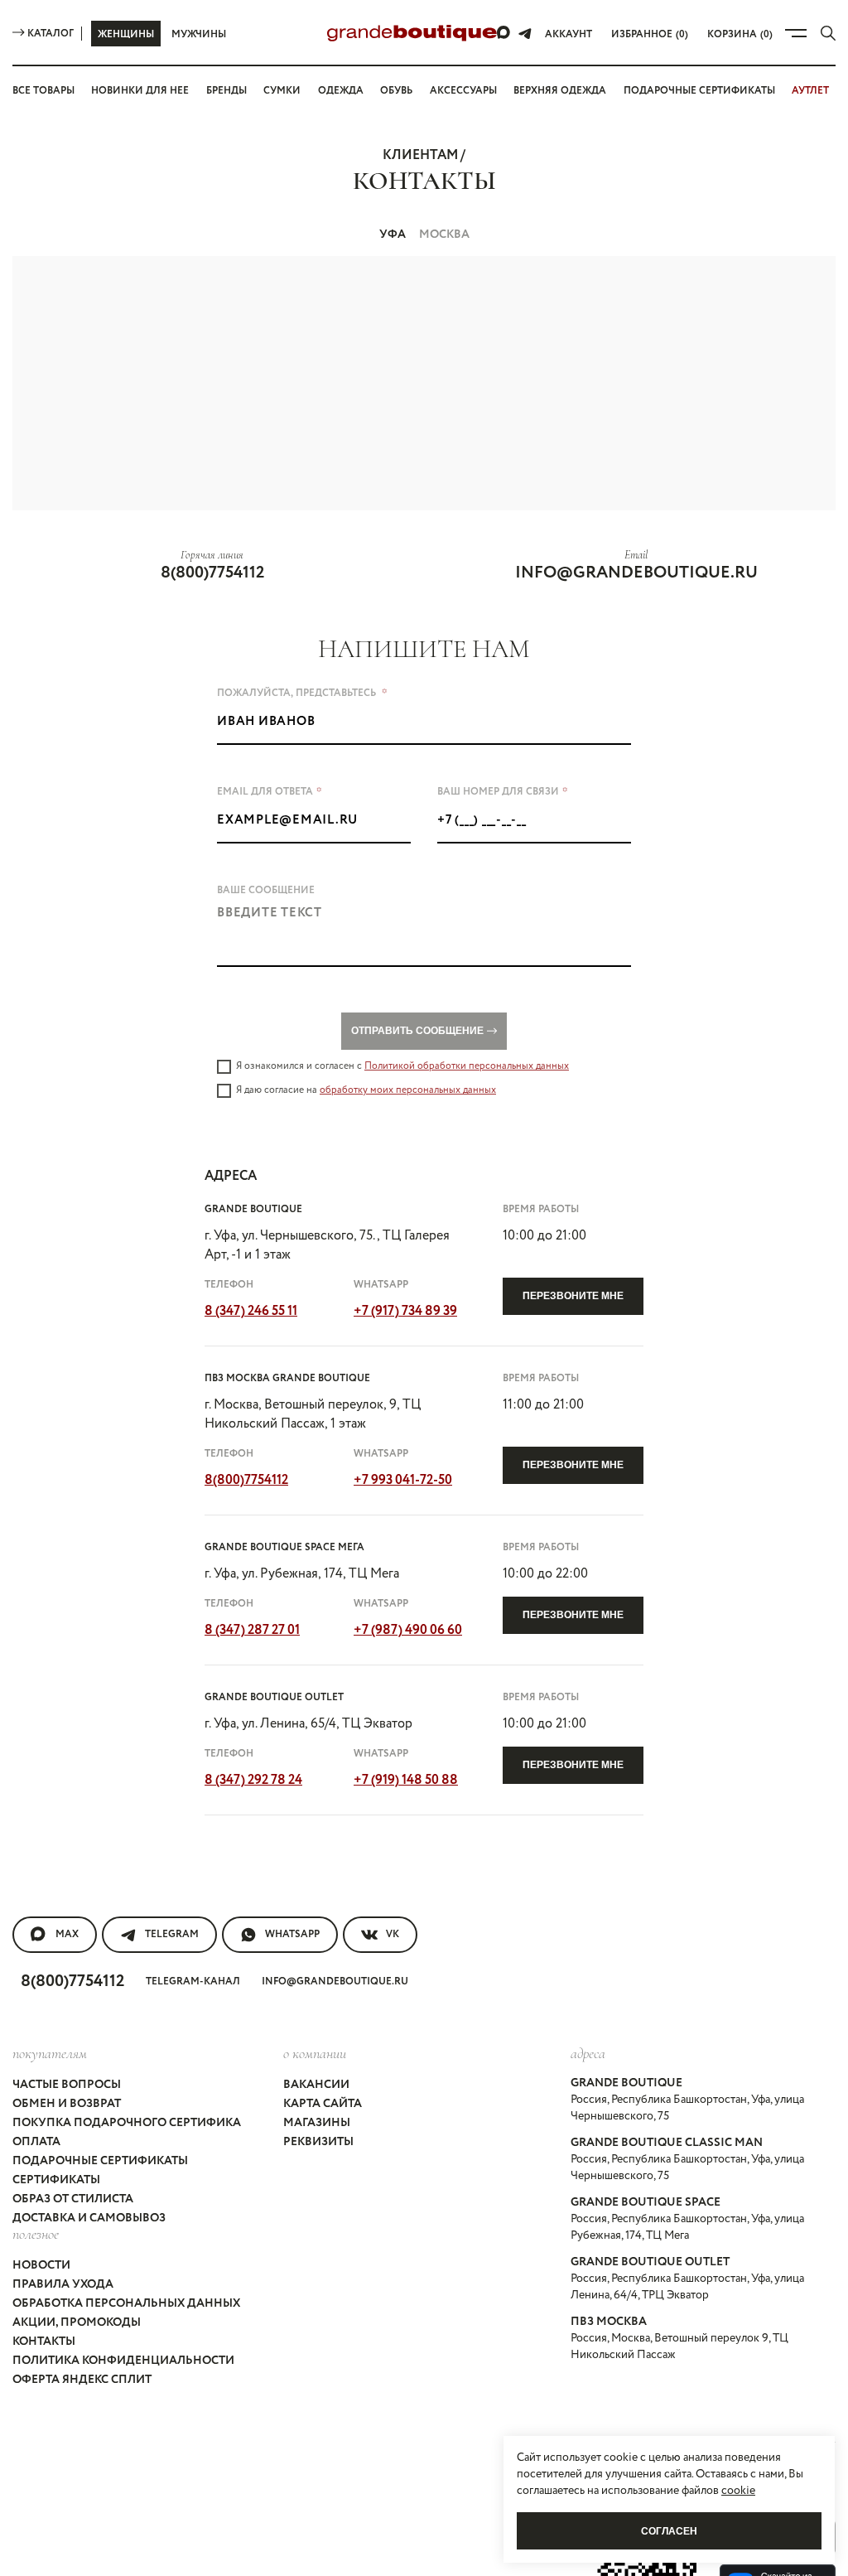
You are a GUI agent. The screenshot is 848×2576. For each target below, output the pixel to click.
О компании (315, 2053)
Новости (41, 2265)
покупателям (50, 2053)
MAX (67, 1934)
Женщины (126, 34)
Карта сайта (323, 2104)
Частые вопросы (67, 2085)
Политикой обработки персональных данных (467, 1066)
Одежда (341, 91)
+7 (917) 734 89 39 (405, 1311)
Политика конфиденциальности (123, 2361)
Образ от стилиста (73, 2199)
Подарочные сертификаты (699, 91)
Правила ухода (63, 2284)
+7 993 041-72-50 (403, 1480)
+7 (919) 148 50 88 (406, 1780)
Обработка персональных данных (126, 2303)
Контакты (44, 2342)
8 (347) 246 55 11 (251, 1311)
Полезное (36, 2234)
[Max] (504, 33)
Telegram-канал (193, 1982)
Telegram (172, 1934)
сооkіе (738, 2491)
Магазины (317, 2123)
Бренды (226, 91)
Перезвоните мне (573, 1296)
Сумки (282, 91)
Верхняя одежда (560, 91)
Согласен (669, 2531)
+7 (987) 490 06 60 (408, 1630)
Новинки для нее (140, 91)
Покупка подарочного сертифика (127, 2123)
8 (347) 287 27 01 (252, 1630)
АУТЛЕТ (810, 91)
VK (393, 1934)
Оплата (36, 2142)
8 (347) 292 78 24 (253, 1780)
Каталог (51, 34)
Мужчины (199, 34)
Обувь (396, 91)
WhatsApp (292, 1934)
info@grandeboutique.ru (636, 573)
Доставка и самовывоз (89, 2218)
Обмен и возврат (67, 2104)
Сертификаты (56, 2180)
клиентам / (424, 155)
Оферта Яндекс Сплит (82, 2380)
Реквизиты (318, 2142)
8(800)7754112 (212, 573)
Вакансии (316, 2085)
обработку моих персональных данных (408, 1090)
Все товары (43, 91)
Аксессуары (463, 91)
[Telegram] (525, 33)
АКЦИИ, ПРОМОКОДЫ (77, 2322)
